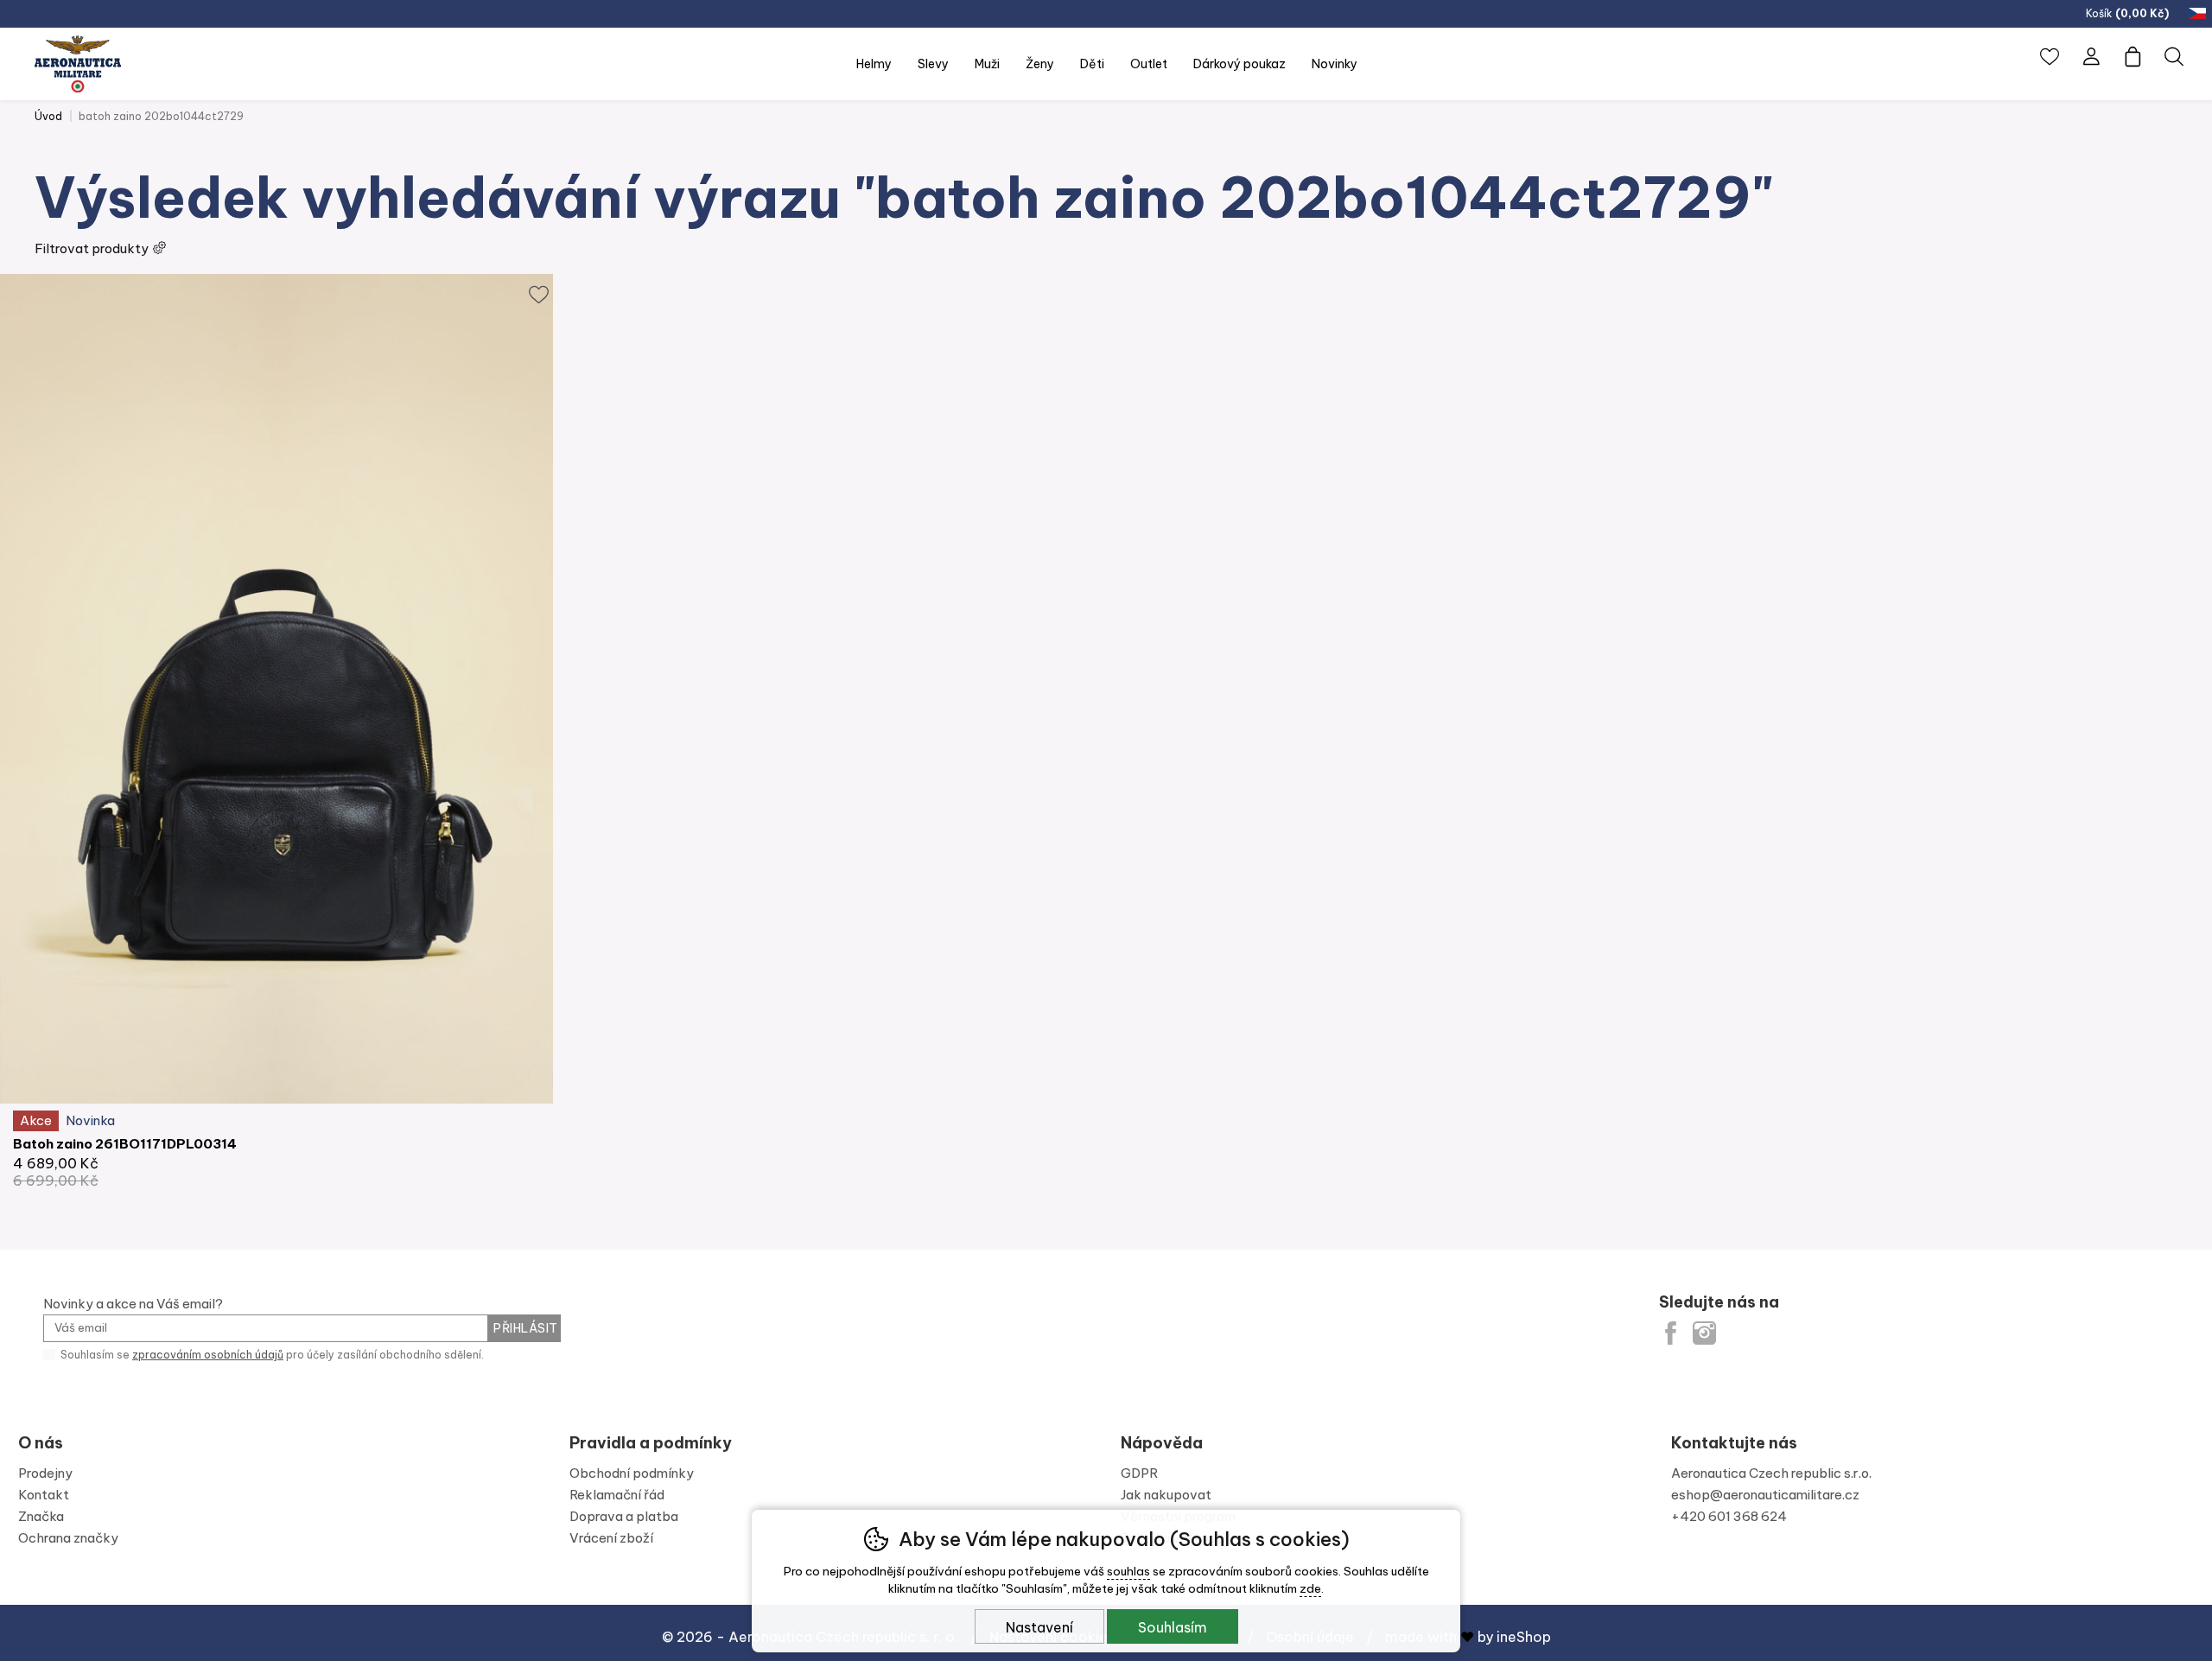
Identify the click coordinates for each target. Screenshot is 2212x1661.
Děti (1092, 64)
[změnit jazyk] (2199, 14)
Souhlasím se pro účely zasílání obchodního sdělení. (271, 1355)
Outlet (1149, 64)
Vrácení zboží (611, 1538)
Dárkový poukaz (1239, 64)
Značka (41, 1516)
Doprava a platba (624, 1516)
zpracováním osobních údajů (208, 1355)
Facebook (1671, 1333)
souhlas (1128, 1571)
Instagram (1704, 1333)
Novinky (1335, 64)
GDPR (1139, 1473)
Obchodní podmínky (632, 1473)
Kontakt (44, 1495)
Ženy (1040, 64)
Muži (987, 64)
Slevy (933, 64)
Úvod (48, 116)
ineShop (1524, 1637)
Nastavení (1039, 1627)
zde (1310, 1588)
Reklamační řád (617, 1495)
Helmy (874, 64)
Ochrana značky (68, 1538)
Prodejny (45, 1473)
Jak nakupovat (1166, 1495)
